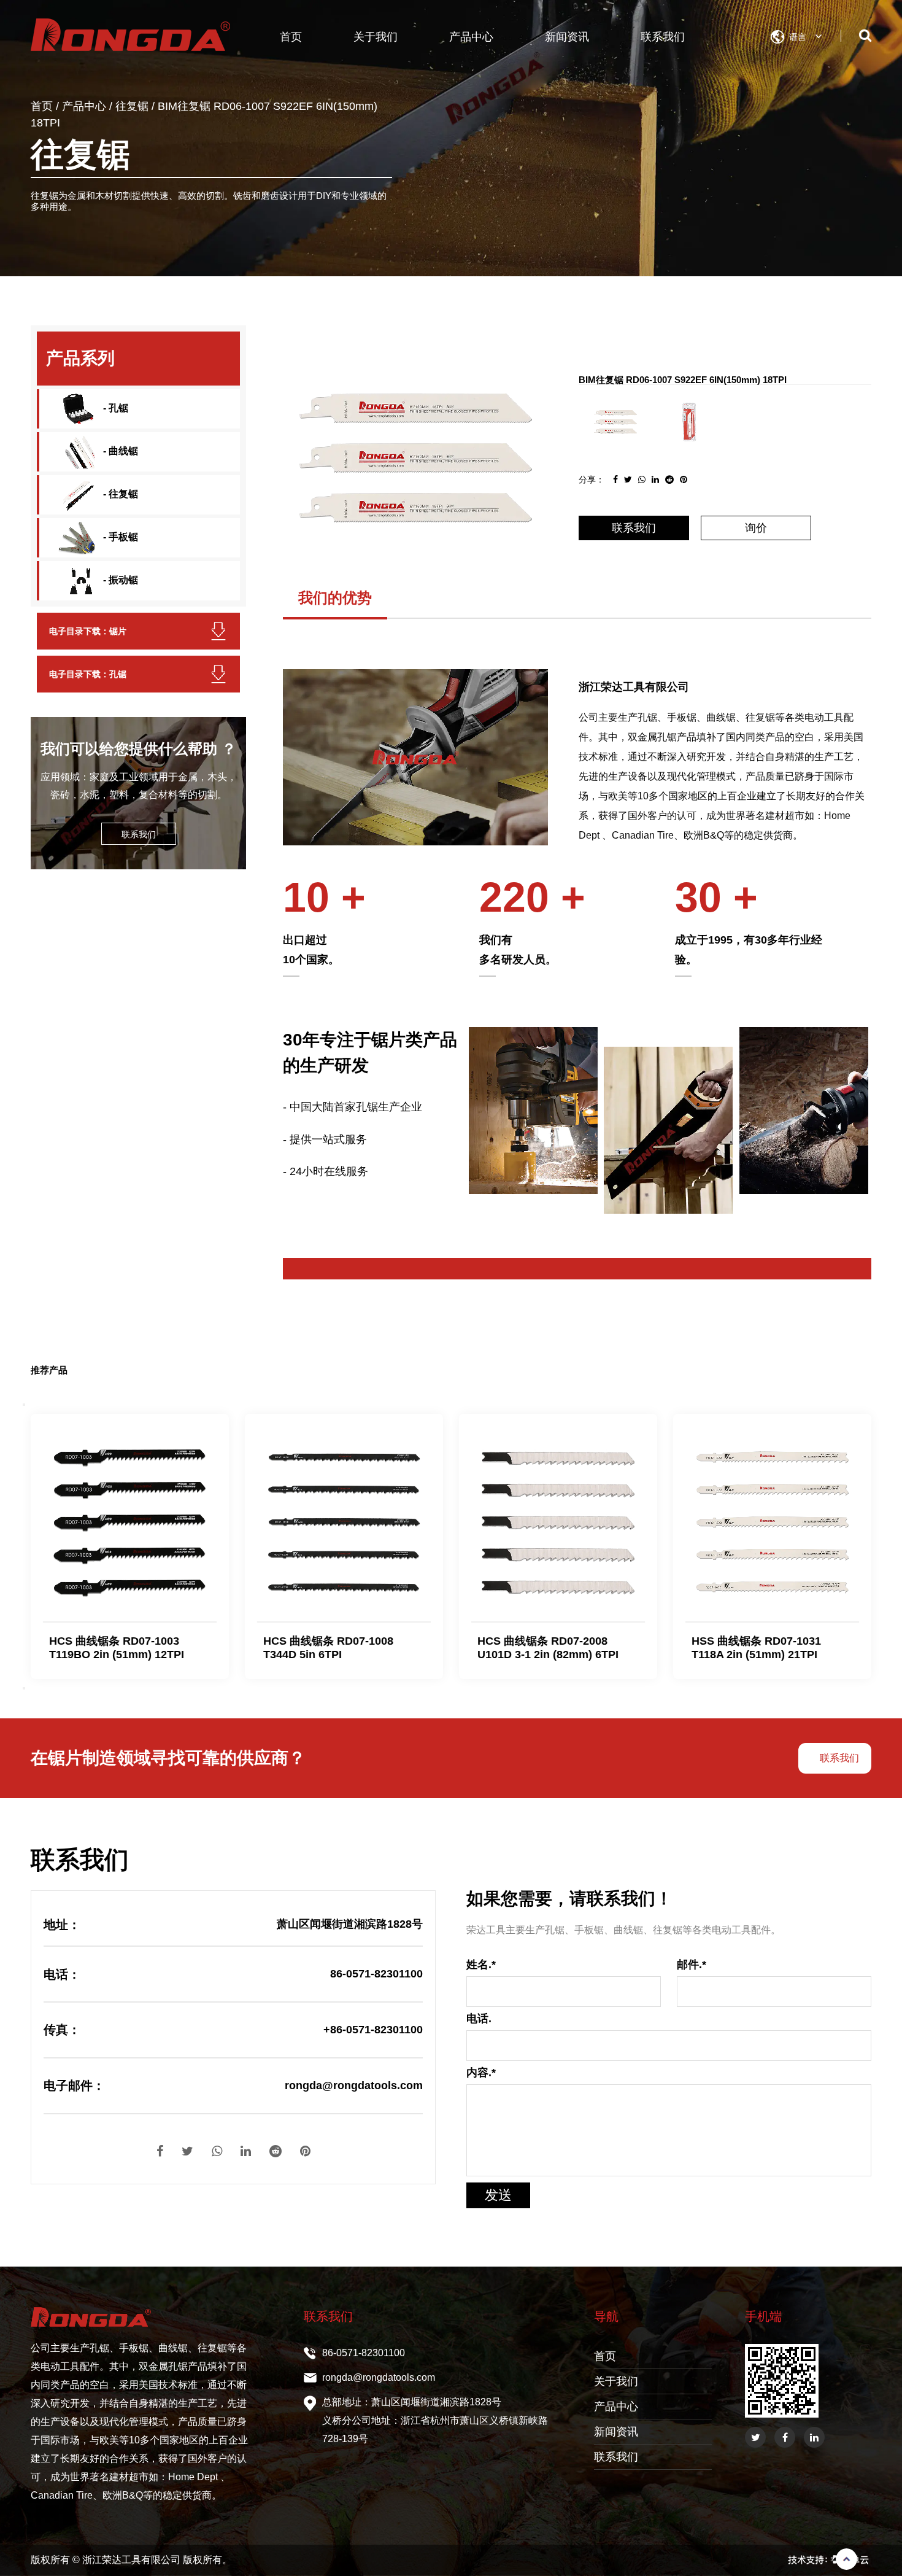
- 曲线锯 (119, 451)
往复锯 (132, 106)
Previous (24, 1405)
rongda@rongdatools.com (379, 2377)
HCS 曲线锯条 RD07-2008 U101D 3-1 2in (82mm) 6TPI (548, 1648)
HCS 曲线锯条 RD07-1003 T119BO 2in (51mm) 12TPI (117, 1648)
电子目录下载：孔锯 (88, 674)
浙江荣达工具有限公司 (133, 2560)
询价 (756, 528)
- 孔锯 (114, 408)
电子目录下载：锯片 (88, 631)
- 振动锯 (119, 580)
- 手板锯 (119, 537)
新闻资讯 (567, 37)
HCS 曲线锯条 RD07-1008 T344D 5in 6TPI (328, 1648)
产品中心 (471, 37)
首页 (291, 37)
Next (24, 1688)
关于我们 (376, 37)
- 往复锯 (119, 494)
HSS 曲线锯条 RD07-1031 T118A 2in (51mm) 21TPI (756, 1648)
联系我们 (663, 37)
